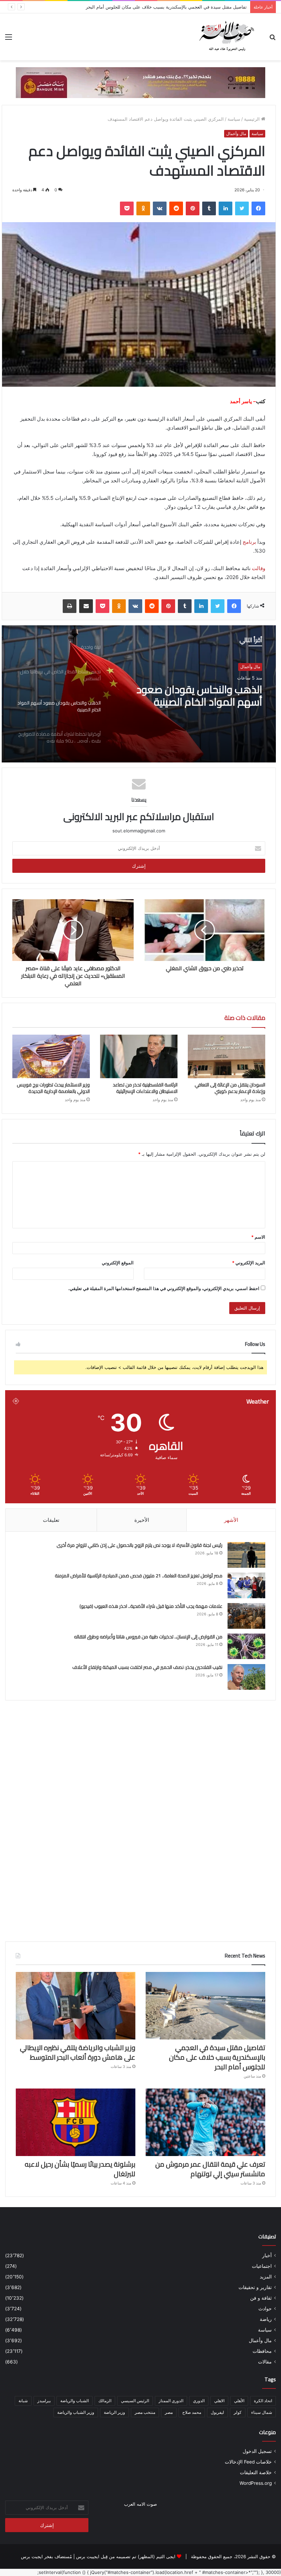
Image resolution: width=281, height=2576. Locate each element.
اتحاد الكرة (263, 2401)
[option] (139, 694)
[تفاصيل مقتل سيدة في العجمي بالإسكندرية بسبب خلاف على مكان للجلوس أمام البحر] (205, 2006)
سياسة (234, 119)
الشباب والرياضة (75, 2401)
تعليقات (51, 1520)
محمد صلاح (192, 2412)
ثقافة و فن (261, 2298)
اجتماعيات (262, 2266)
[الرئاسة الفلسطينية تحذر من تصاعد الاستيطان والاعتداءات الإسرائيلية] (139, 1056)
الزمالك (105, 2401)
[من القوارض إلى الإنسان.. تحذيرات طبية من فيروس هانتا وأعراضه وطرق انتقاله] (246, 1646)
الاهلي (219, 2401)
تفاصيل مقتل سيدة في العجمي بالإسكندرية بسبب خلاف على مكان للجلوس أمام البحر (217, 2057)
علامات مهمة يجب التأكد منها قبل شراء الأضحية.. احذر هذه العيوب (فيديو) (150, 1606)
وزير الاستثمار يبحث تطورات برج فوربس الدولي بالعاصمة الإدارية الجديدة (53, 1088)
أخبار (267, 2255)
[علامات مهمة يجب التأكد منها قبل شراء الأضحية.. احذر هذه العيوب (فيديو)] (246, 1616)
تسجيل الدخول (257, 2451)
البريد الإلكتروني (249, 1263)
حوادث (265, 2309)
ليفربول (217, 2412)
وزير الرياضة (114, 2412)
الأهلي (239, 2401)
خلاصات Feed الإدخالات (248, 2462)
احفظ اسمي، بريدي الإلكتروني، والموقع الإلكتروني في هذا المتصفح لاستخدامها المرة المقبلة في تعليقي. (164, 1288)
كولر (238, 2412)
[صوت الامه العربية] (140, 82)
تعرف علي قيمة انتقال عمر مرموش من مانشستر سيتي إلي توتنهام (210, 2169)
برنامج (249, 542)
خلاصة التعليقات (256, 2472)
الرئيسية (253, 119)
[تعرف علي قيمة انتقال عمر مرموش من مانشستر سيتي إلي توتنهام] (205, 2122)
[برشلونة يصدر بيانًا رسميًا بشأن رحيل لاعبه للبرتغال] (76, 2122)
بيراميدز (44, 2401)
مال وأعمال (236, 134)
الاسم (258, 1237)
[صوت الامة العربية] (226, 37)
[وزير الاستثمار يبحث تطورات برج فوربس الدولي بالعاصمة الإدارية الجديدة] (51, 1056)
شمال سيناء (262, 2412)
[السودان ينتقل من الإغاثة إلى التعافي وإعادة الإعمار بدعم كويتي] (227, 1056)
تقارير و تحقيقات (255, 2287)
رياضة (266, 2319)
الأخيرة (142, 1520)
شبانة (23, 2401)
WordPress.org (256, 2483)
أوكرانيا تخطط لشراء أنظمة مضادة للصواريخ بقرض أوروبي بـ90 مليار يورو (191, 696)
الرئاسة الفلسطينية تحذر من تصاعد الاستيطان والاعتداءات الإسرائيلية (145, 1088)
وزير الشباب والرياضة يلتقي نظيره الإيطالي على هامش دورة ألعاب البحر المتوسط (78, 2052)
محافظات (262, 2351)
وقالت (259, 568)
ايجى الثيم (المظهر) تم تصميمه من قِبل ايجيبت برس (126, 2556)
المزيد (266, 2277)
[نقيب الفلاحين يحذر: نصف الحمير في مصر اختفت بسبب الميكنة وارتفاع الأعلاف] (246, 1677)
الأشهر (231, 1520)
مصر (169, 2412)
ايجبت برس (32, 2556)
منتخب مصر (145, 2412)
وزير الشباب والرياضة (76, 2412)
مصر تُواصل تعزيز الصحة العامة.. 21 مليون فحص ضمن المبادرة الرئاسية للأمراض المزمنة (139, 1576)
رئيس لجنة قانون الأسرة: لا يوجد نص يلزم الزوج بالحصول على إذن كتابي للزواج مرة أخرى (139, 1545)
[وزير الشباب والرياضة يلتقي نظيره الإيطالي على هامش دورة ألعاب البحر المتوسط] (76, 2006)
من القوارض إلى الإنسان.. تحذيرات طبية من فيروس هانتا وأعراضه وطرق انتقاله (148, 1637)
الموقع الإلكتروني (118, 1263)
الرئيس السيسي (135, 2401)
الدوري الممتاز (171, 2401)
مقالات (265, 2362)
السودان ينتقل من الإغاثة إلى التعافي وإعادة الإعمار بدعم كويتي (230, 1088)
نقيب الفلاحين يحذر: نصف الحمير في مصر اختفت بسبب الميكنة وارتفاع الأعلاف (147, 1667)
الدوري (199, 2401)
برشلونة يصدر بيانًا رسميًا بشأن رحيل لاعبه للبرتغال (80, 2169)
